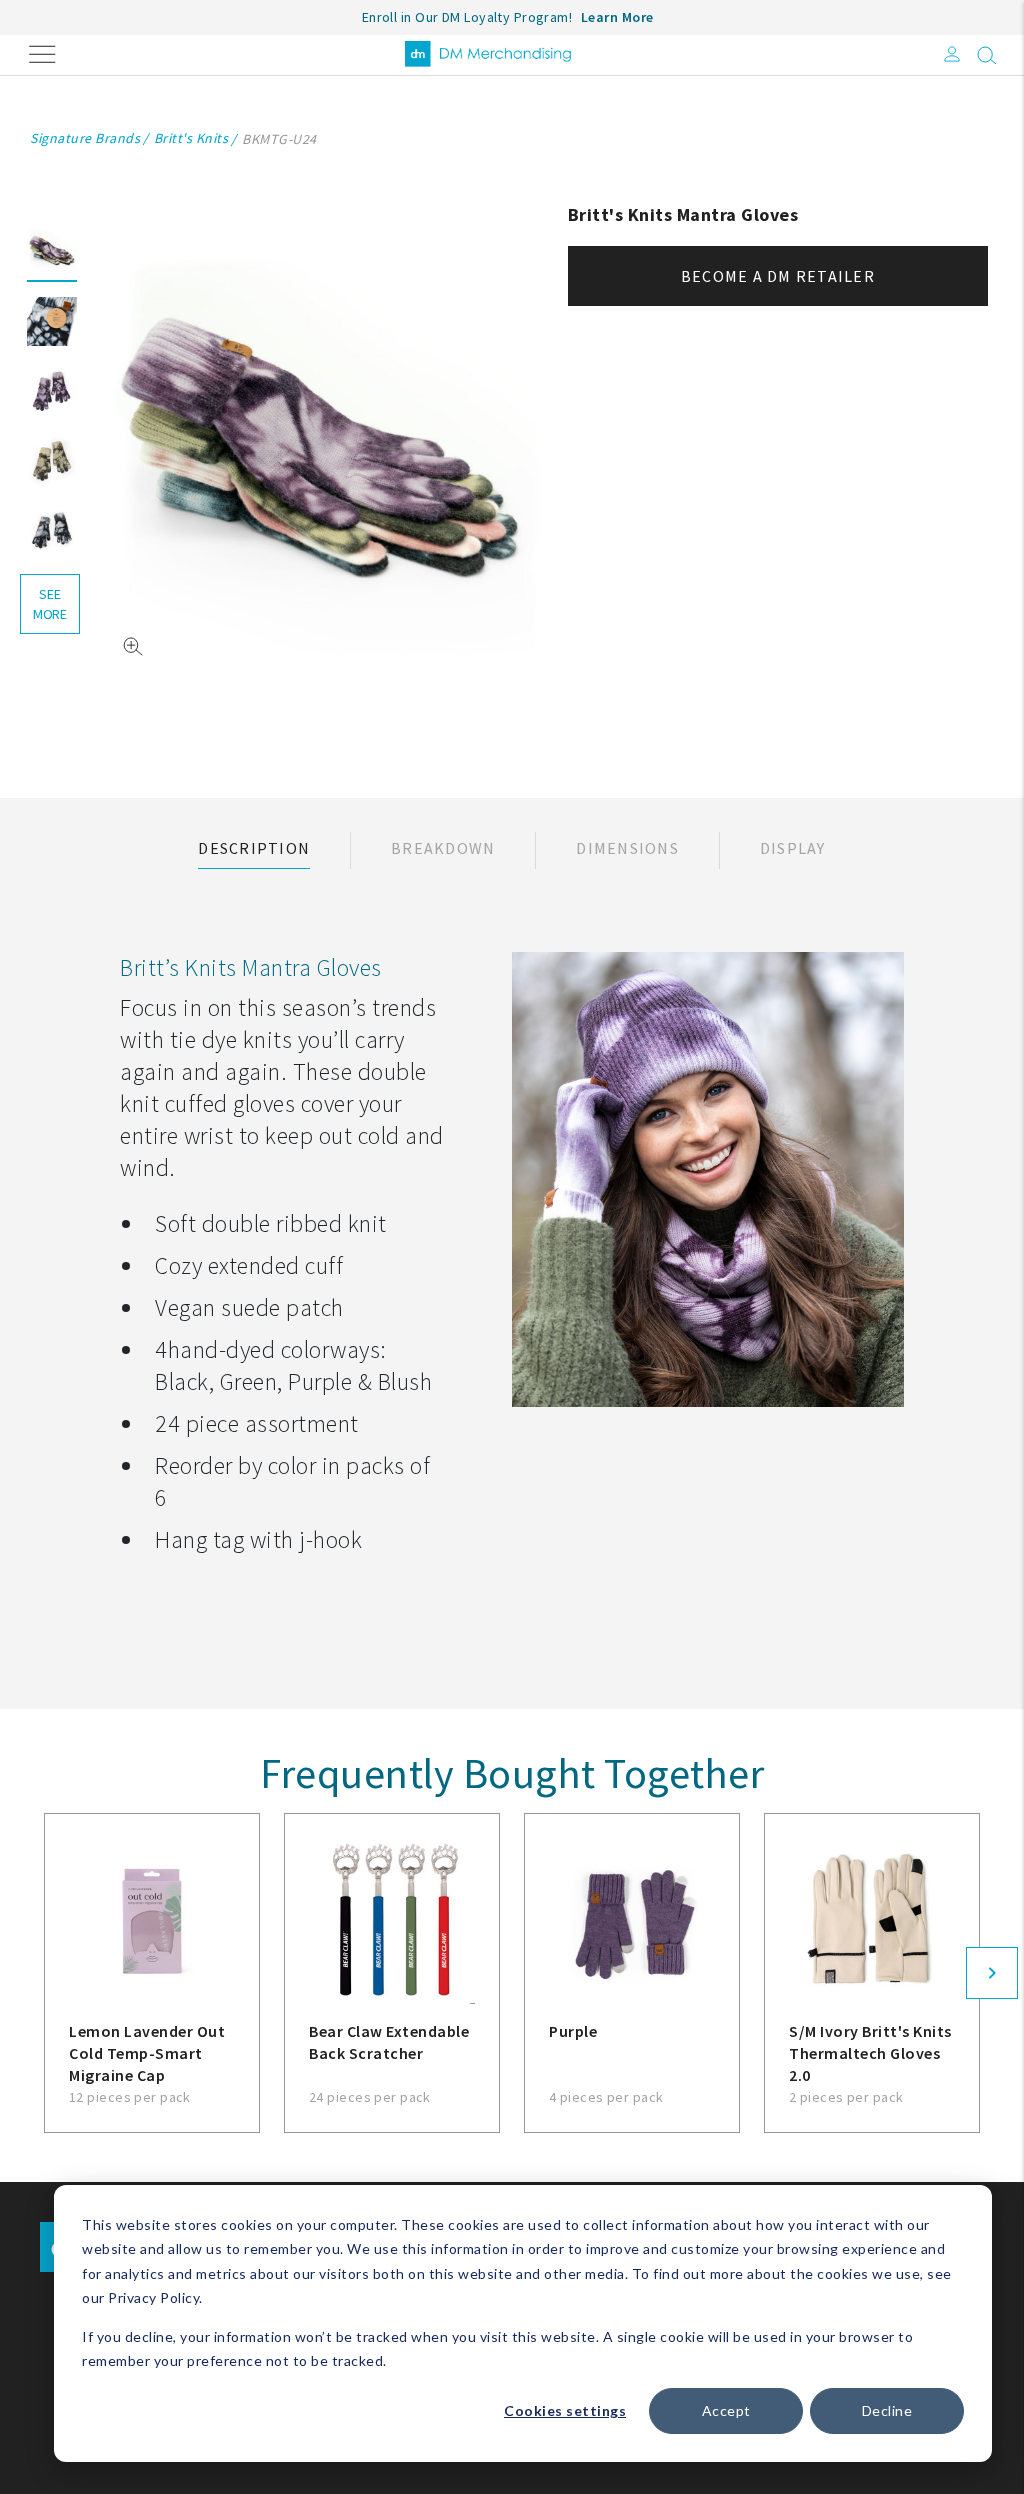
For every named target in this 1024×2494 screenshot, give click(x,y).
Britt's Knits (191, 138)
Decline (887, 2410)
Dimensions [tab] (627, 848)
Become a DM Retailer (778, 276)
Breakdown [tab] (443, 848)
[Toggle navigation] (42, 52)
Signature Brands (85, 138)
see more (50, 604)
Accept (726, 2410)
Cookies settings (565, 2410)
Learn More (617, 17)
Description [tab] (254, 848)
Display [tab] (793, 848)
